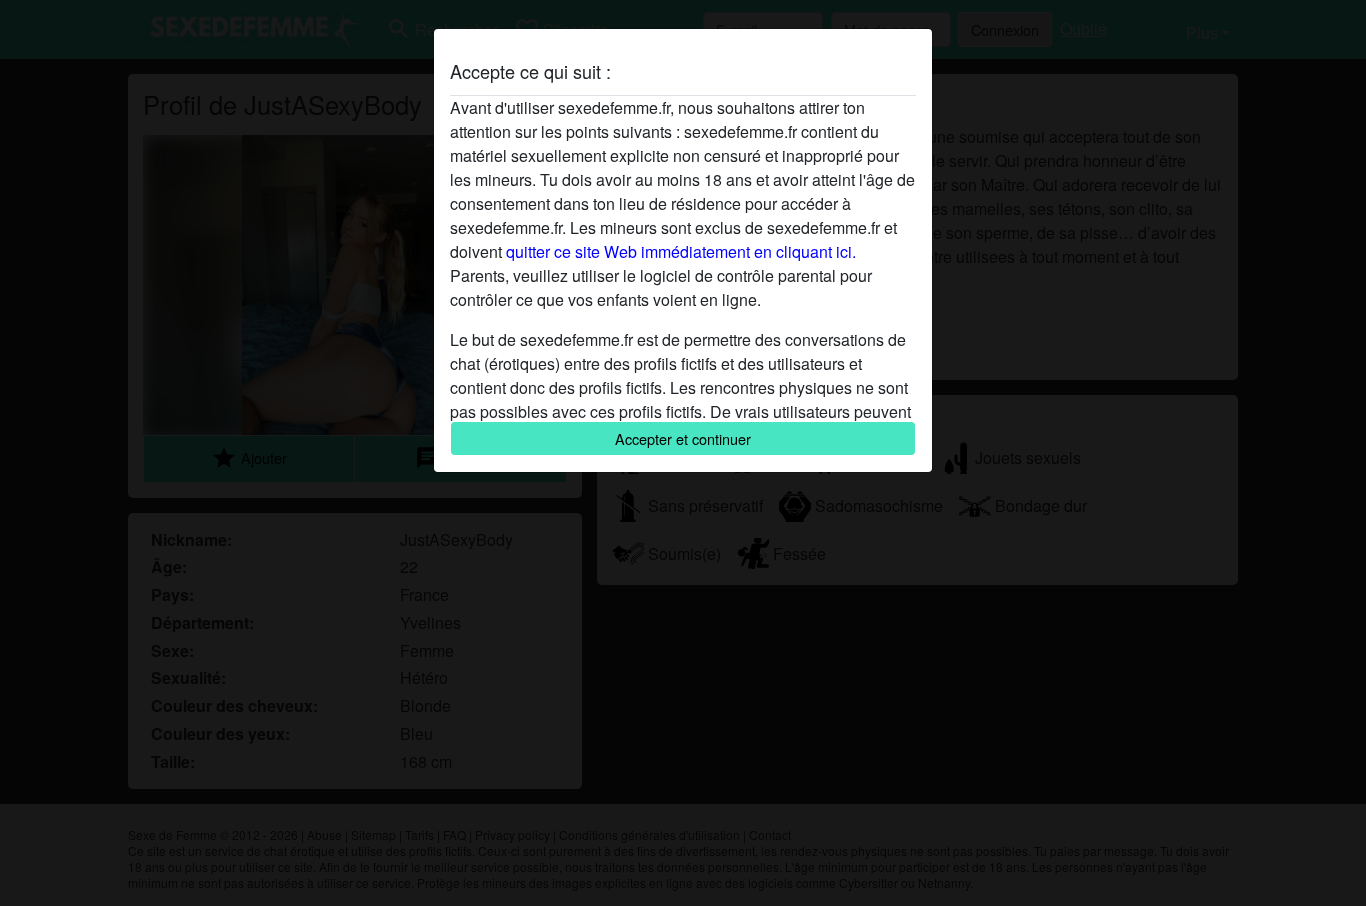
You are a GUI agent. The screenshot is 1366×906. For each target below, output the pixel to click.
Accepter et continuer (683, 438)
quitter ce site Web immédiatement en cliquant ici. (681, 251)
